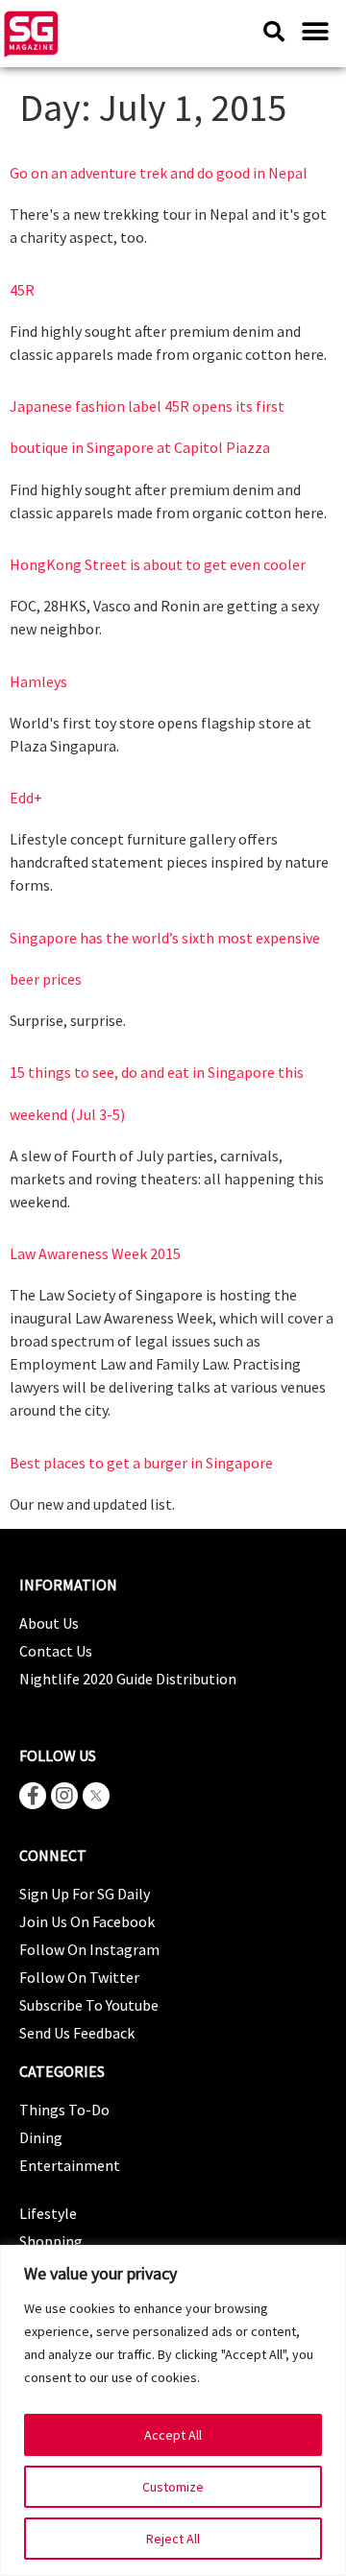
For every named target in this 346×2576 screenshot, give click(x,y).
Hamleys (38, 681)
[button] (315, 31)
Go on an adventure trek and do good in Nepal (159, 173)
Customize (173, 2487)
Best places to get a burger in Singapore (141, 1463)
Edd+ (26, 798)
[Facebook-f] (33, 1796)
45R (22, 290)
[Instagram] (64, 1796)
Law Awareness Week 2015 (95, 1253)
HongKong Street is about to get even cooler (158, 564)
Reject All (173, 2539)
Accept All (173, 2435)
